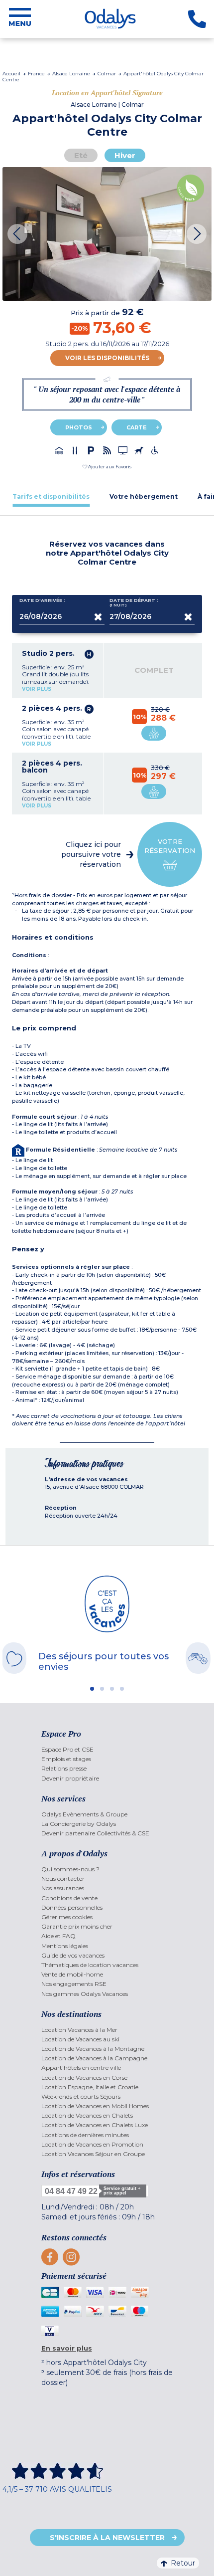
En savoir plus (67, 2348)
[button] (107, 467)
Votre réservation (170, 846)
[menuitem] (107, 1749)
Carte (137, 427)
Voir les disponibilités (107, 358)
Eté (81, 155)
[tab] (51, 496)
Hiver (125, 155)
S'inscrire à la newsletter (107, 2538)
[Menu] (20, 19)
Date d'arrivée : (42, 600)
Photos (79, 427)
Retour (183, 2563)
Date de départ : (134, 603)
